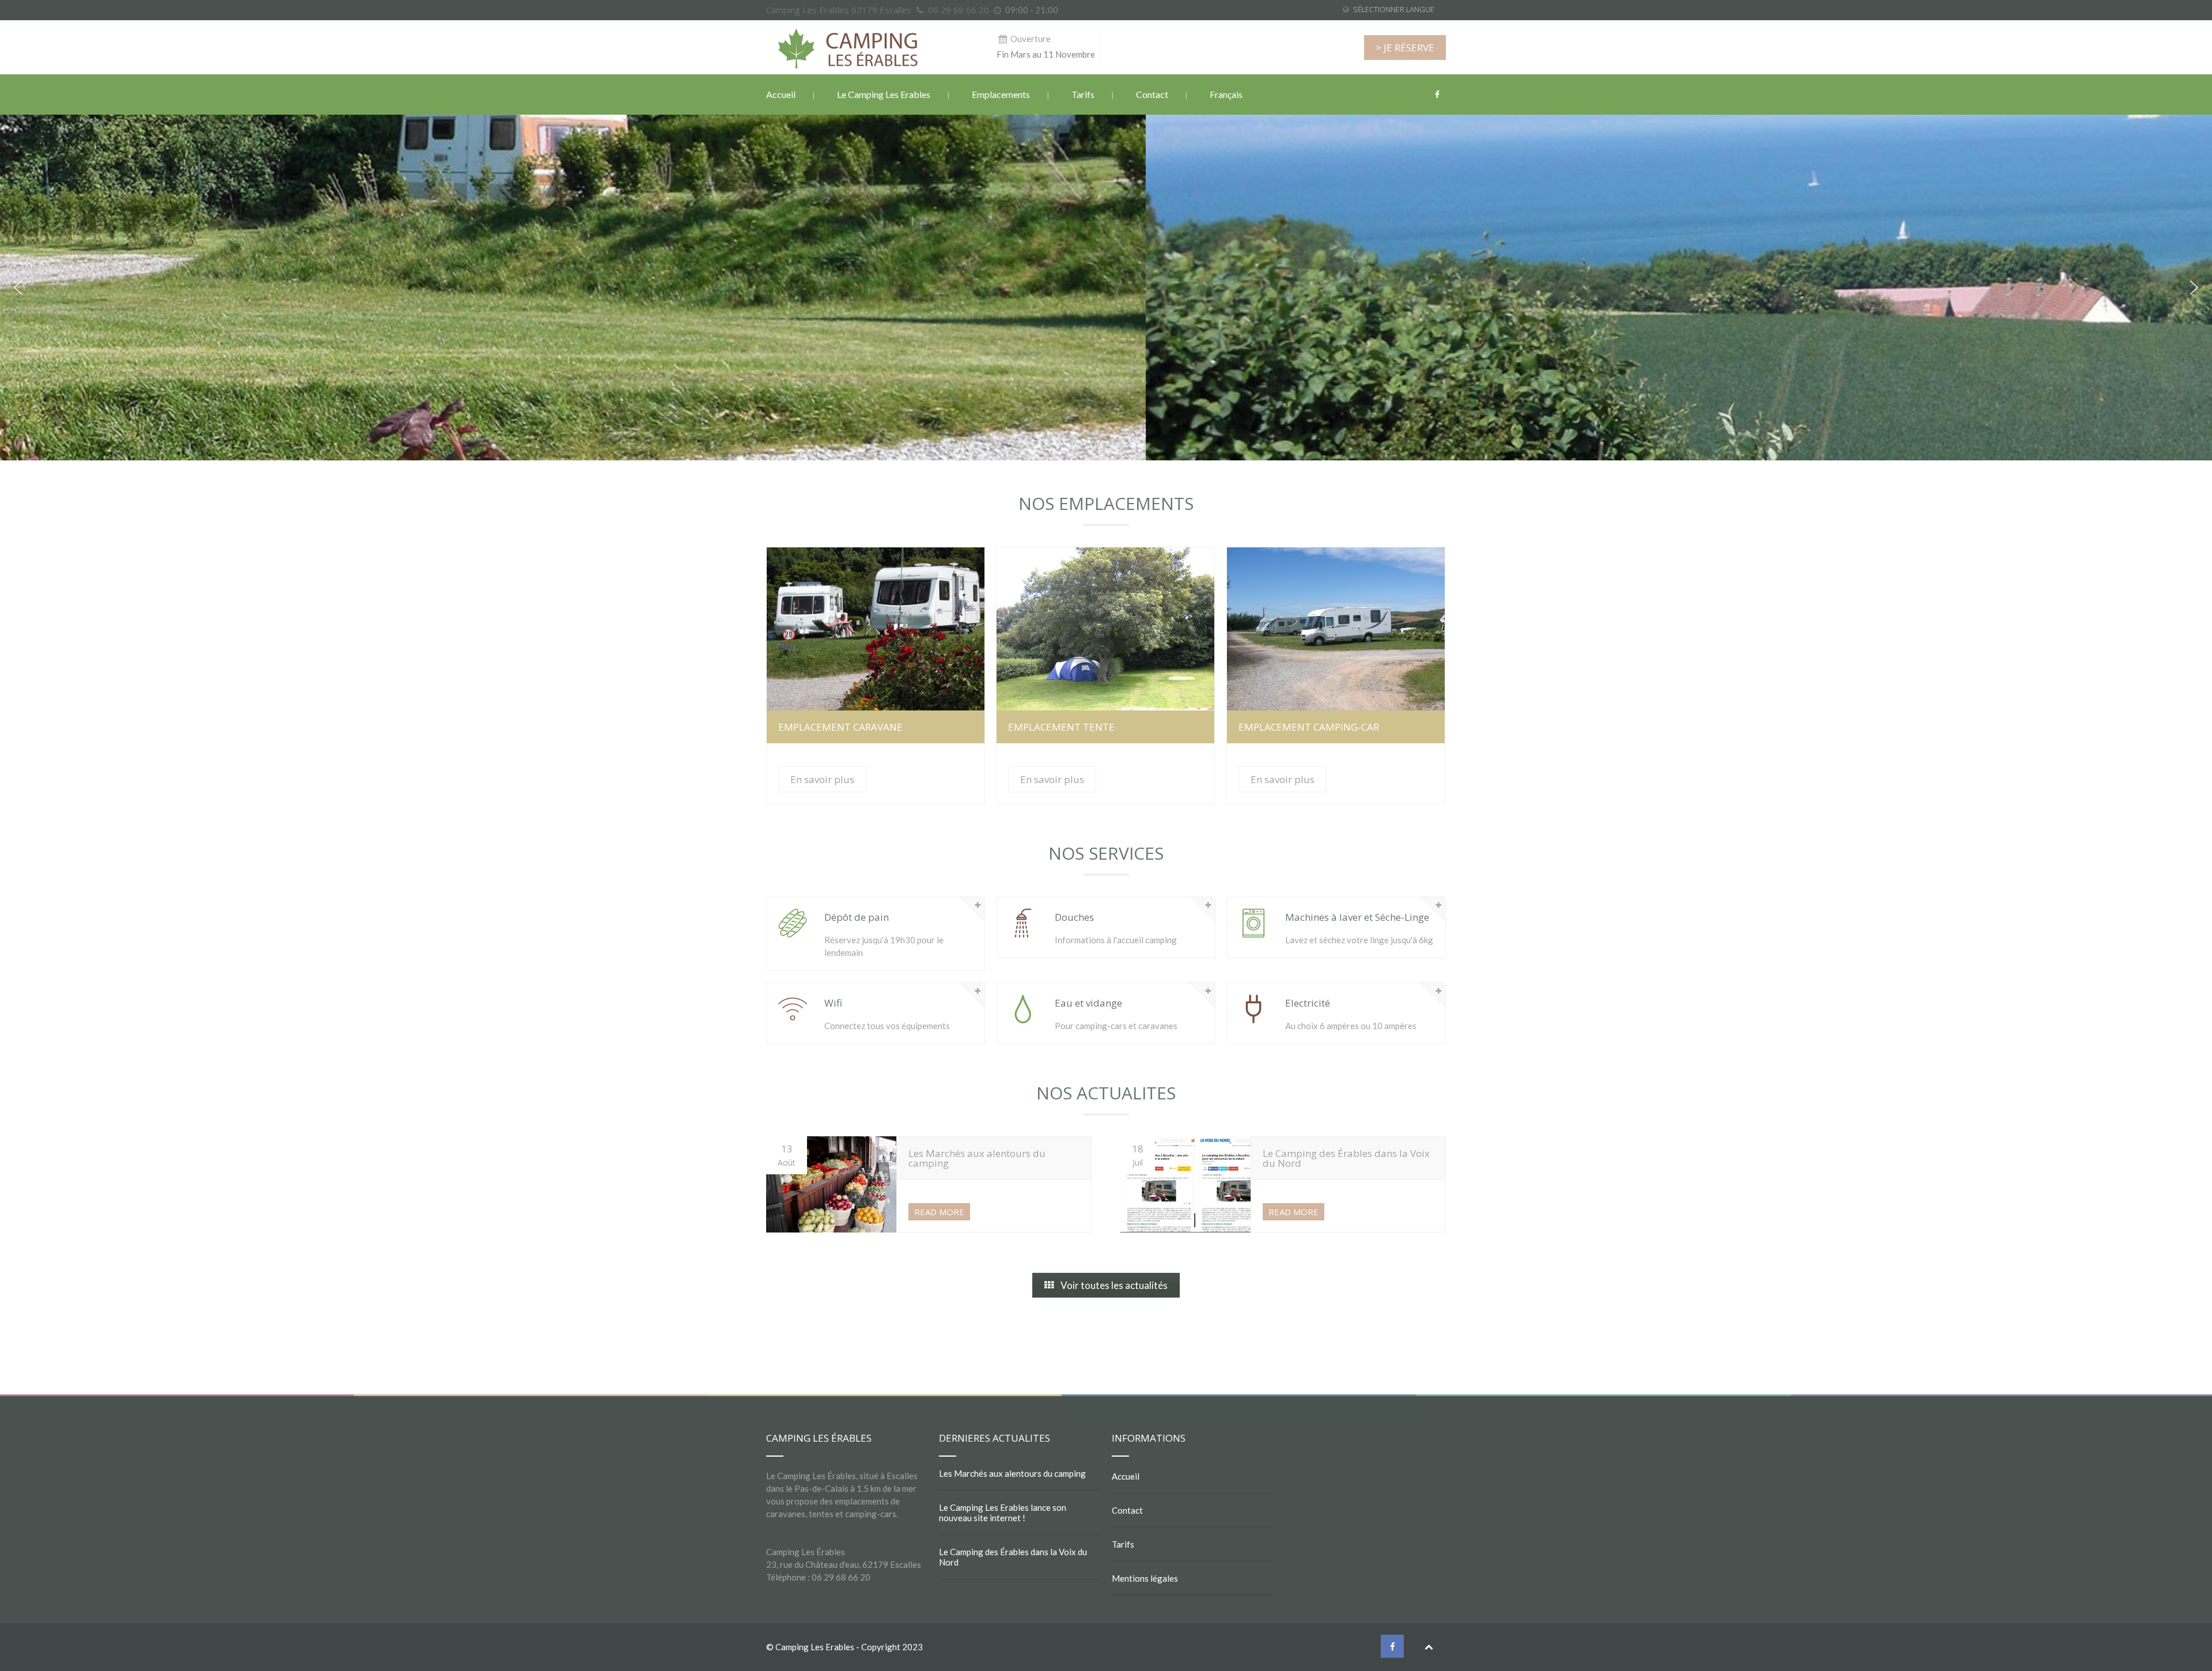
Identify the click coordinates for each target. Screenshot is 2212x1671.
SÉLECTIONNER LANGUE (1394, 9)
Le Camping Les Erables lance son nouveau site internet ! (1003, 1513)
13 (787, 1155)
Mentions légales (1145, 1578)
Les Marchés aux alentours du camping (1012, 1473)
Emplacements (1001, 94)
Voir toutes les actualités (1114, 1285)
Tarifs (1083, 94)
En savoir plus (875, 629)
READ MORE (939, 1212)
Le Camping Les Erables (884, 94)
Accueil (781, 94)
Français (1226, 94)
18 (1138, 1155)
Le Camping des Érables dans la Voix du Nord (1013, 1557)
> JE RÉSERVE (1405, 48)
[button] (18, 288)
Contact (1152, 94)
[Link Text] (978, 904)
